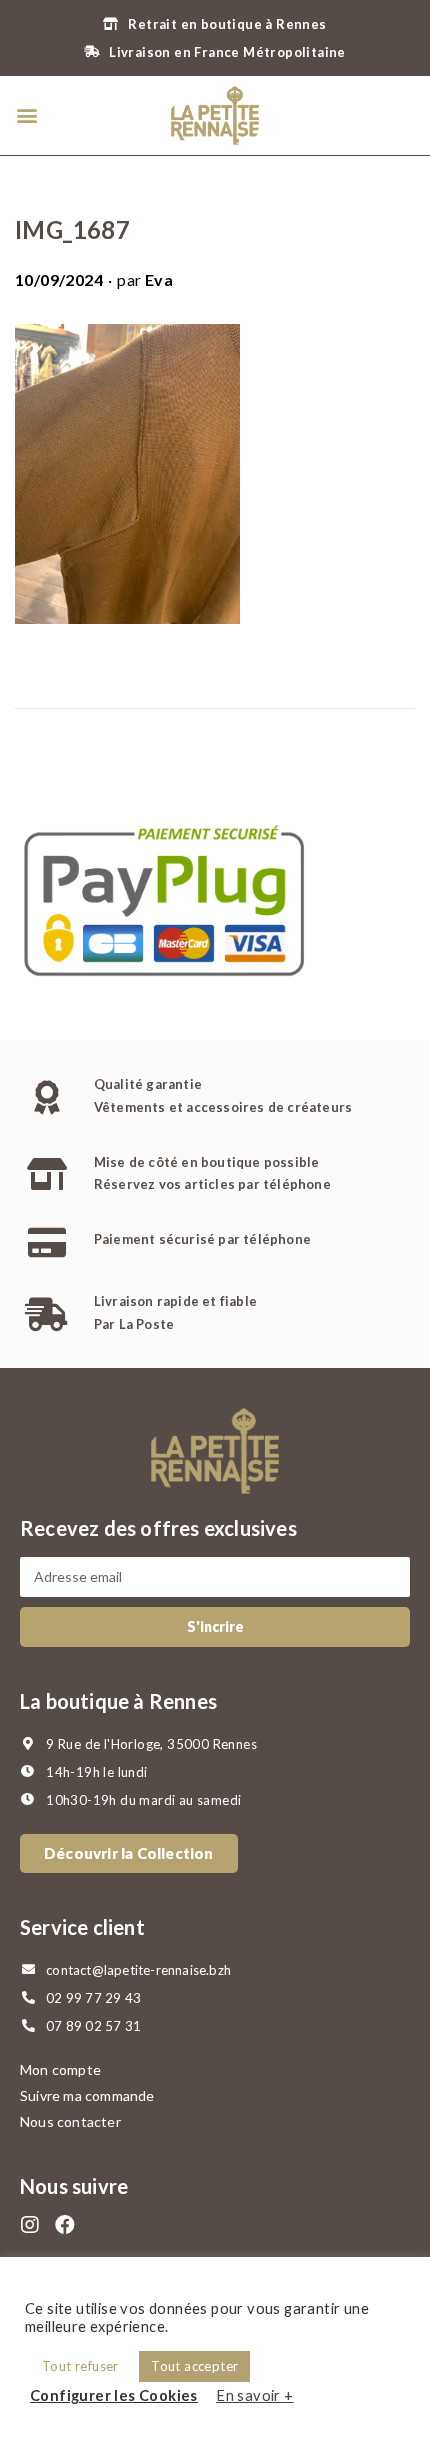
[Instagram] (30, 2225)
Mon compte (60, 2069)
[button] (26, 115)
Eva (159, 279)
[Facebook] (65, 2225)
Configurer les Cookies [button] (114, 2395)
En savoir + (254, 2395)
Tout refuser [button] (80, 2366)
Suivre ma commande (87, 2095)
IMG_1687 (72, 229)
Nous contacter (70, 2121)
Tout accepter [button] (194, 2366)
